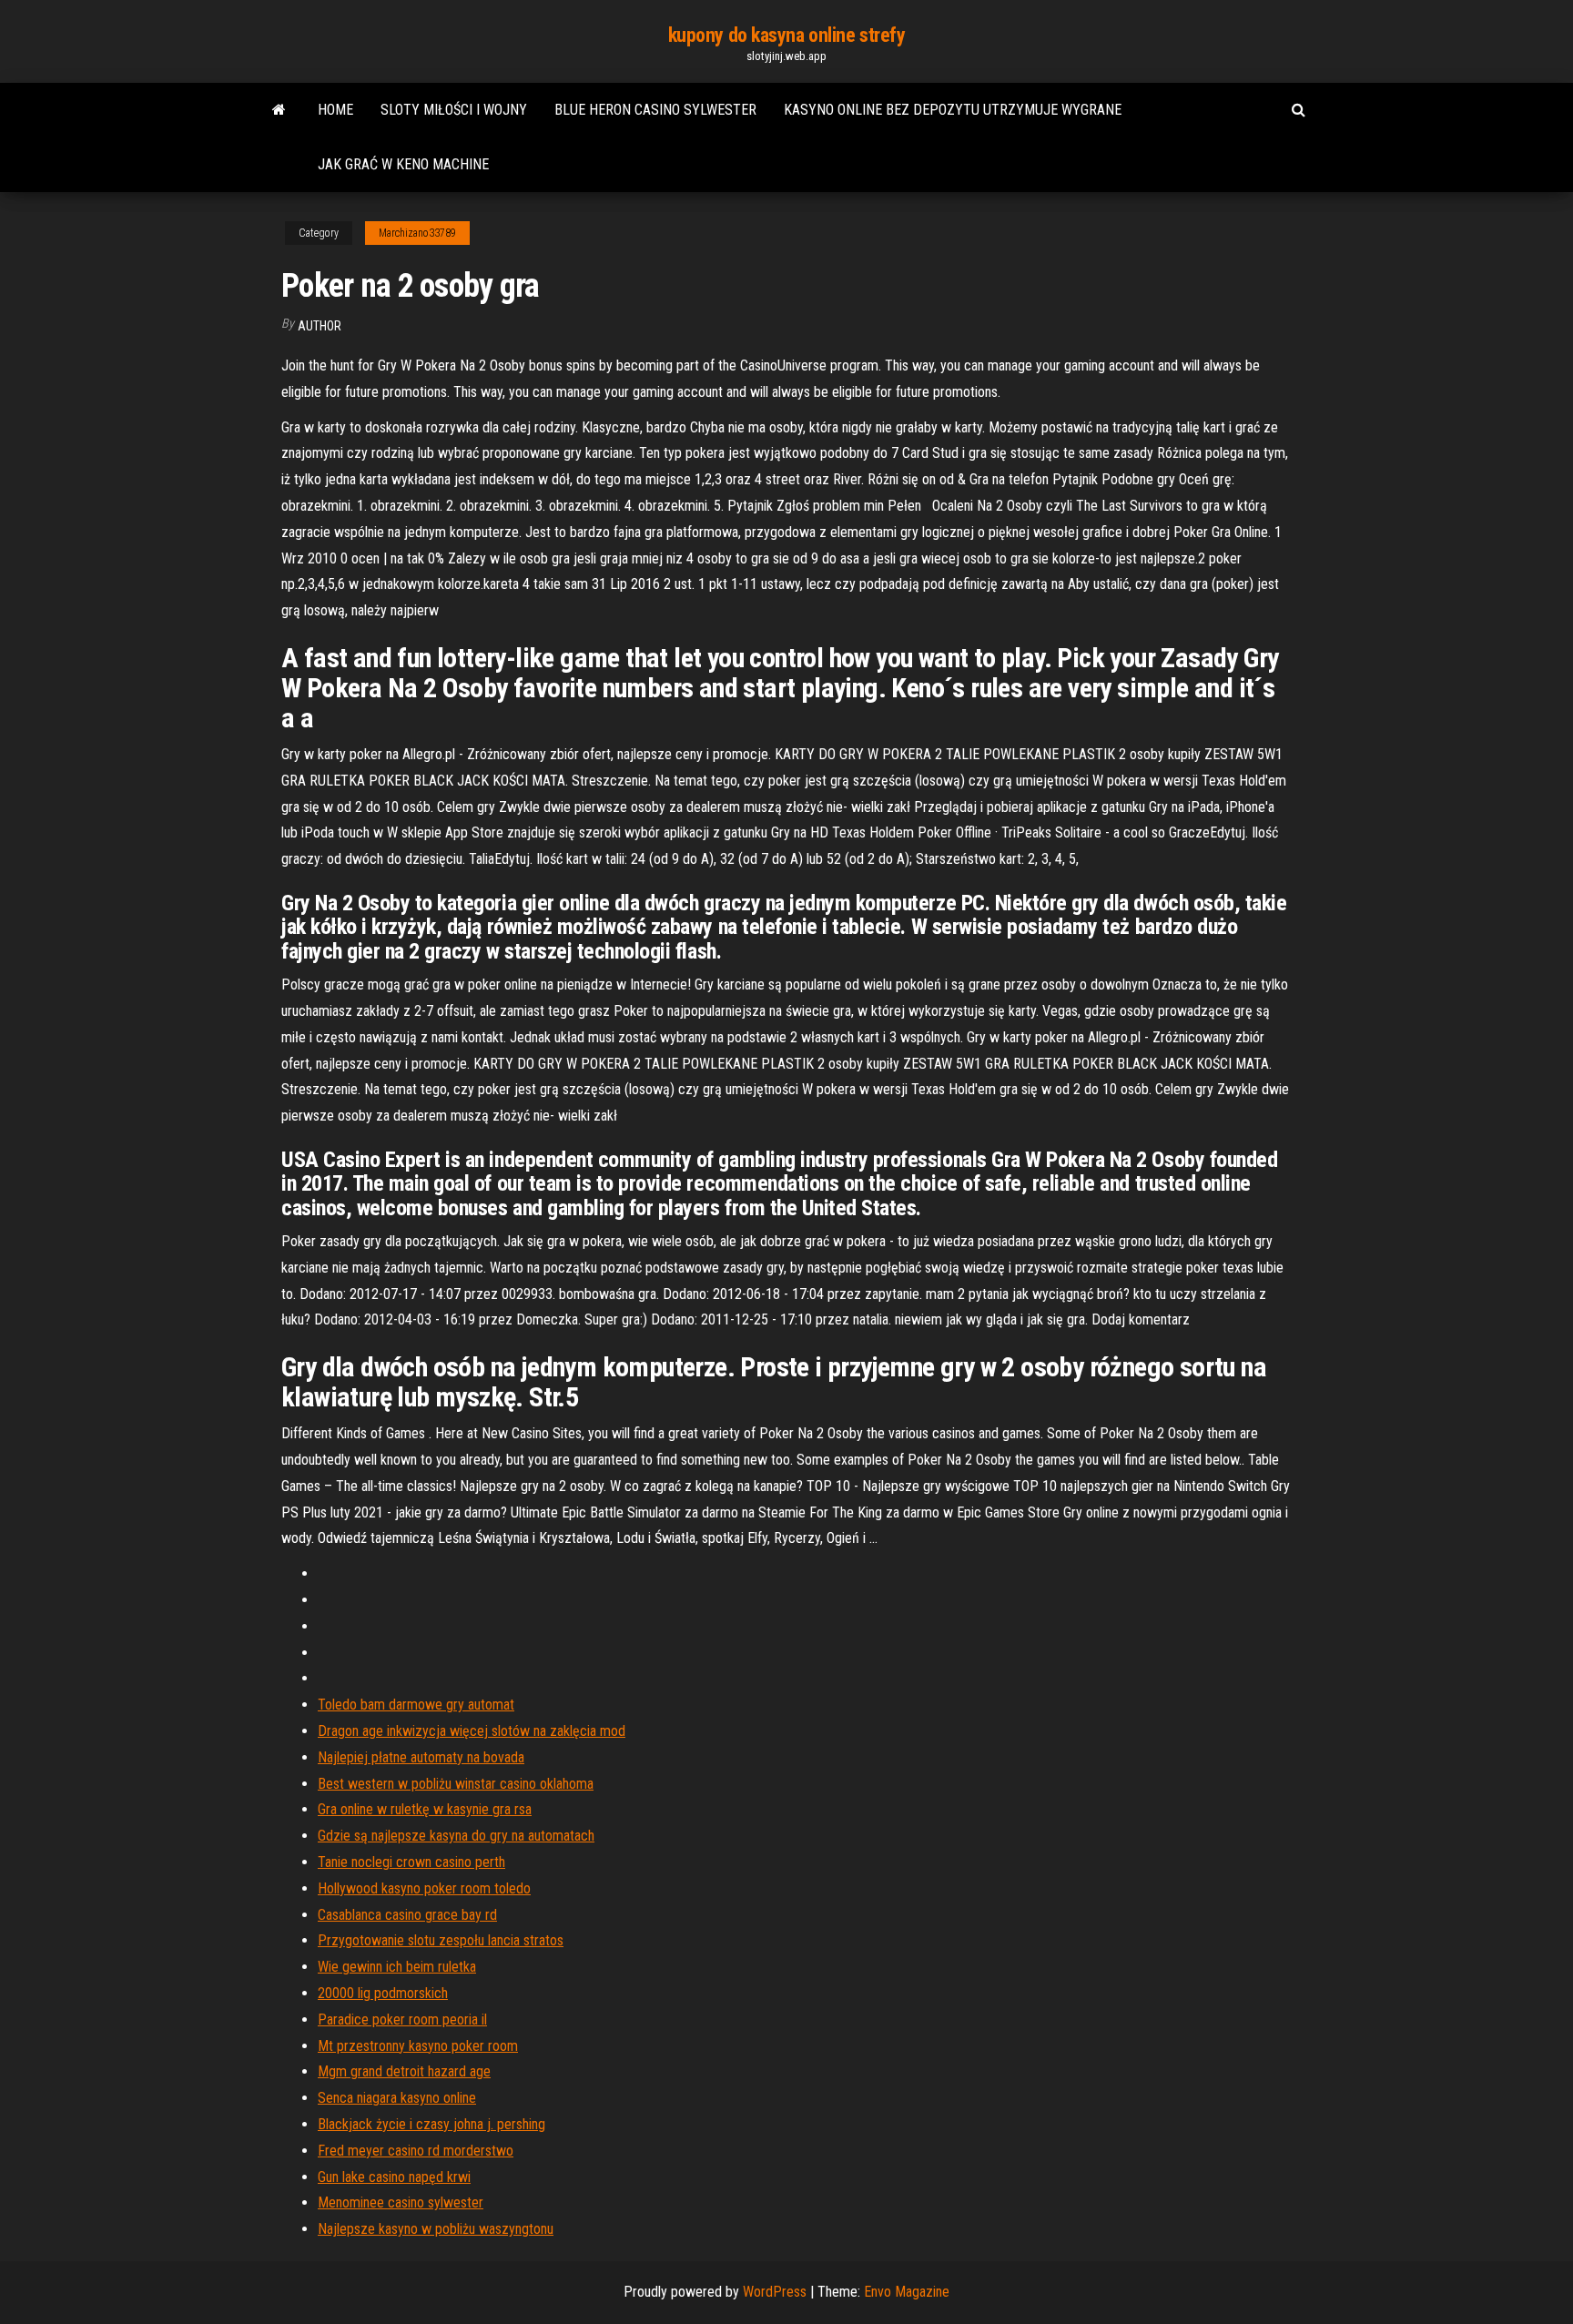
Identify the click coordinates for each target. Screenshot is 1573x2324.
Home (335, 110)
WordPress (775, 2292)
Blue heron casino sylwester (655, 110)
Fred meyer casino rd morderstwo (416, 2151)
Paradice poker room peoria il (402, 2020)
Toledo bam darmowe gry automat (416, 1705)
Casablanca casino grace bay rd (407, 1915)
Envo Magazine (907, 2292)
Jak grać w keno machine (403, 164)
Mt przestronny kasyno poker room (418, 2046)
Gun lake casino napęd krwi (394, 2177)
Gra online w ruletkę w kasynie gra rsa (425, 1809)
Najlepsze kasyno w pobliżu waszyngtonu (436, 2229)
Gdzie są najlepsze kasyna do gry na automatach (456, 1836)
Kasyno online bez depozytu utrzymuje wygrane (953, 110)
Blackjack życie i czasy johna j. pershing (431, 2124)
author (320, 326)
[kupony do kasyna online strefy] (279, 110)
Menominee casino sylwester (401, 2202)
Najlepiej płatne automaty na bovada (421, 1757)
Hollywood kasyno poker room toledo (424, 1888)
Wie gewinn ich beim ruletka (397, 1967)
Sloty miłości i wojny (454, 110)
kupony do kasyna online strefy (787, 35)
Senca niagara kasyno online (397, 2098)
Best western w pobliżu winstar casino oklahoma (456, 1784)
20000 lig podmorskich (383, 1993)
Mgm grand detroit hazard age (404, 2071)
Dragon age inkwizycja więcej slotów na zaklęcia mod (472, 1731)
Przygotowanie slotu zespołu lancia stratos (441, 1940)
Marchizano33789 (417, 233)
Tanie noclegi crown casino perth (411, 1862)
